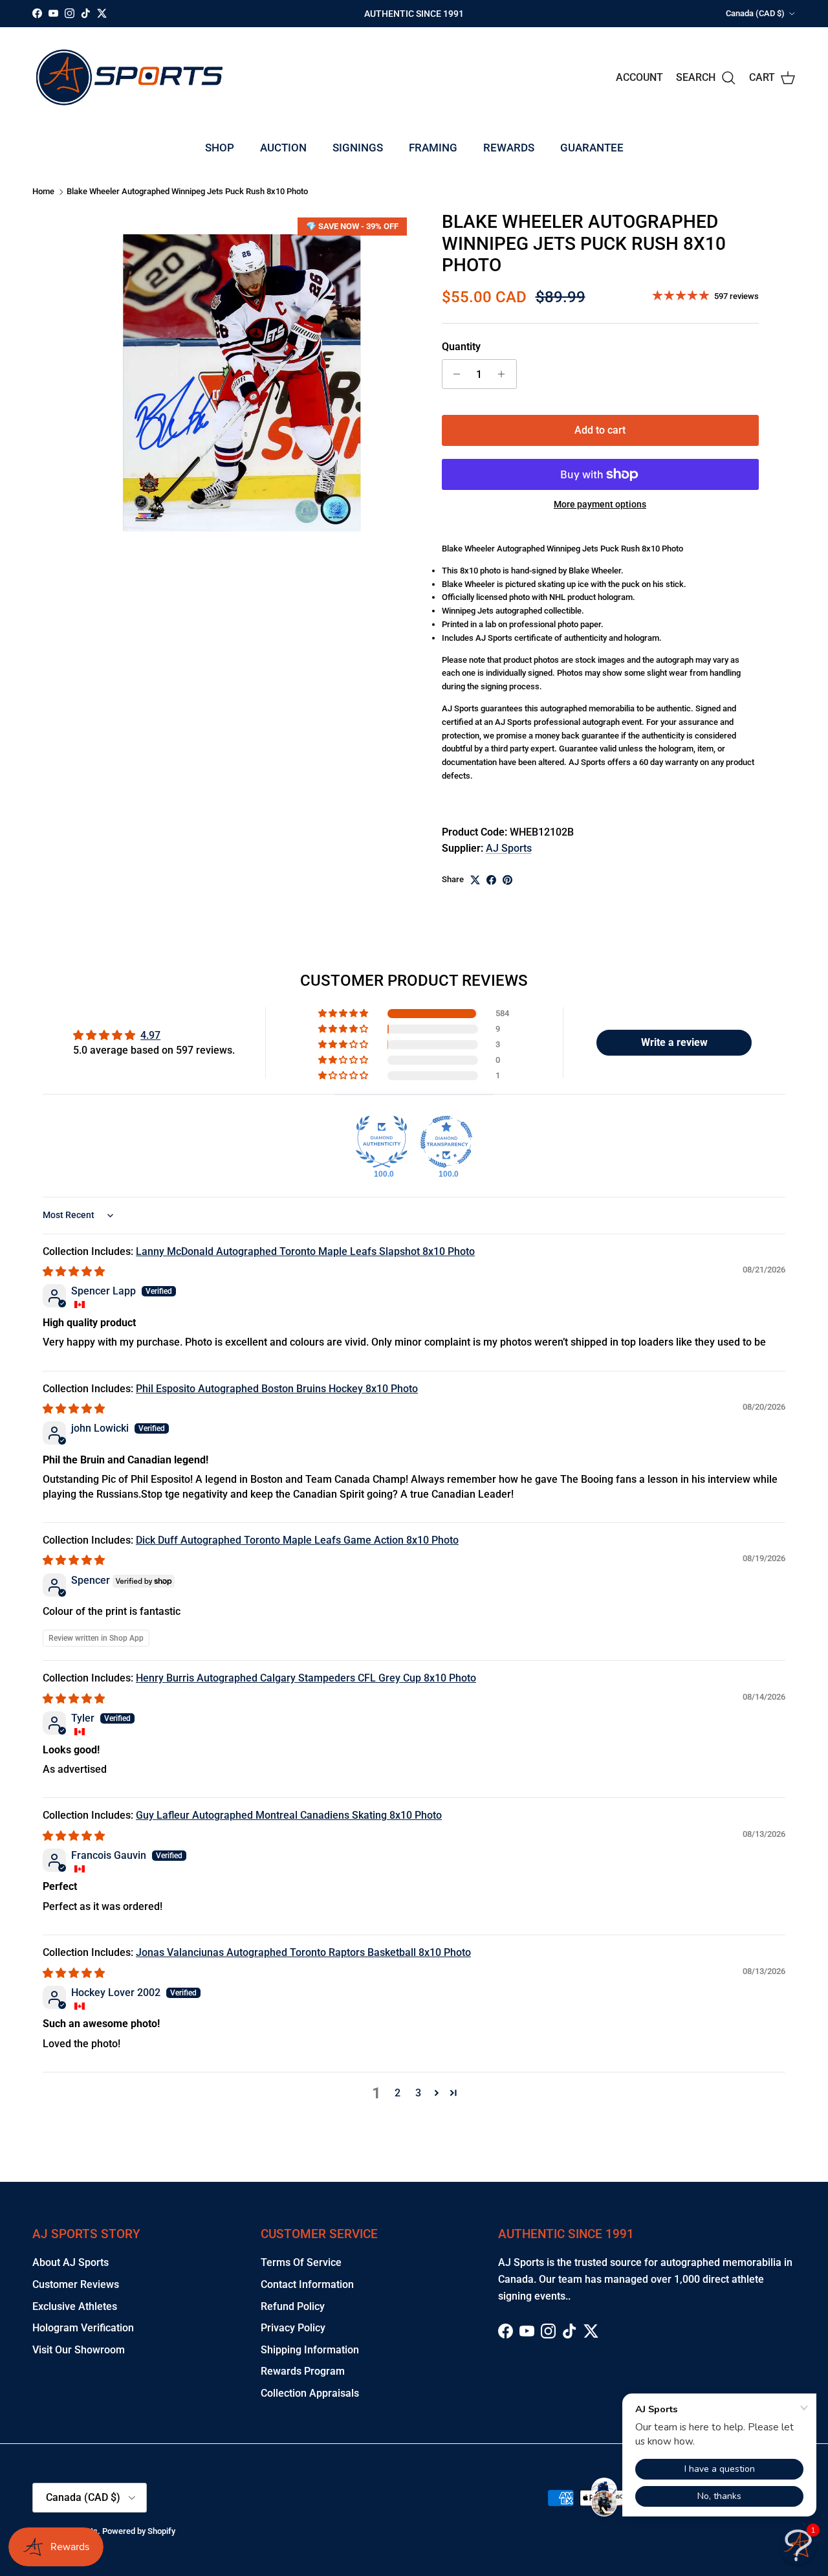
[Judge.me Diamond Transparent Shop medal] (446, 1142)
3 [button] (418, 2093)
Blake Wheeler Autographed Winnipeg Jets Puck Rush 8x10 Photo (187, 192)
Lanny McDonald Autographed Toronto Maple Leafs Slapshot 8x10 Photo (305, 1251)
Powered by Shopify (139, 2531)
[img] (74, 1271)
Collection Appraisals (310, 2393)
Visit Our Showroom (79, 2350)
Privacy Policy (293, 2328)
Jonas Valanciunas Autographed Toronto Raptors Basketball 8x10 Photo (303, 1952)
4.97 (150, 1035)
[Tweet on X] (475, 880)
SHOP (220, 148)
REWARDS (509, 148)
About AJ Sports (71, 2262)
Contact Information (307, 2284)
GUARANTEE (592, 148)
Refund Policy (293, 2306)
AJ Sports (509, 848)
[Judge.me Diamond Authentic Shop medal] (382, 1142)
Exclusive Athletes (75, 2306)
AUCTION (283, 148)
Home (43, 192)
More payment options (600, 504)
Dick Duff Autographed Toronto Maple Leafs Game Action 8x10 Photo (297, 1540)
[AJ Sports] (129, 77)
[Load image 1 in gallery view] (242, 383)
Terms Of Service (301, 2262)
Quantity (461, 347)
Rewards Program (303, 2371)
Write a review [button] (674, 1042)
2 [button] (398, 2093)
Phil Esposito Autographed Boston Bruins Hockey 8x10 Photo (277, 1389)
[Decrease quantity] (454, 374)
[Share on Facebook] (491, 880)
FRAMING (433, 148)
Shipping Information (310, 2350)
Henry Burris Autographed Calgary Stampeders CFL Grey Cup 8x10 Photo (306, 1678)
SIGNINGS (358, 148)
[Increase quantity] (505, 374)
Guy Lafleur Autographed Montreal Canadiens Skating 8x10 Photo (289, 1815)
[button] (344, 1014)
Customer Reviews (76, 2284)
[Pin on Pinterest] (507, 880)
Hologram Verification (83, 2328)
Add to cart (600, 430)
